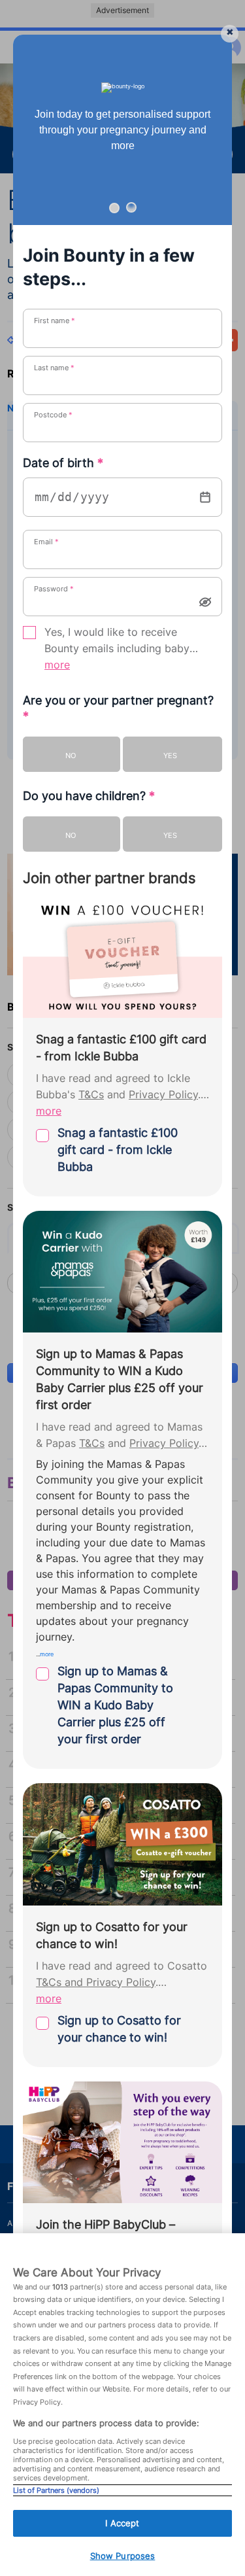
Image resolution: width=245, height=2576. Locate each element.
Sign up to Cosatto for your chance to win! (119, 2029)
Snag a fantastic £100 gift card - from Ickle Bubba (118, 1150)
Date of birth (63, 463)
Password (54, 589)
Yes (170, 756)
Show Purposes (123, 2556)
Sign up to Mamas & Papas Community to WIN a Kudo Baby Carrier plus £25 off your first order (115, 1705)
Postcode (53, 415)
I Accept (122, 2523)
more (57, 665)
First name (55, 321)
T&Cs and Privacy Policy (96, 1982)
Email (46, 542)
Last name (54, 368)
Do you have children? (89, 796)
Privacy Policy (163, 1095)
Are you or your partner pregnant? (118, 708)
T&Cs (91, 1095)
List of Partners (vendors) (56, 2490)
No (71, 756)
